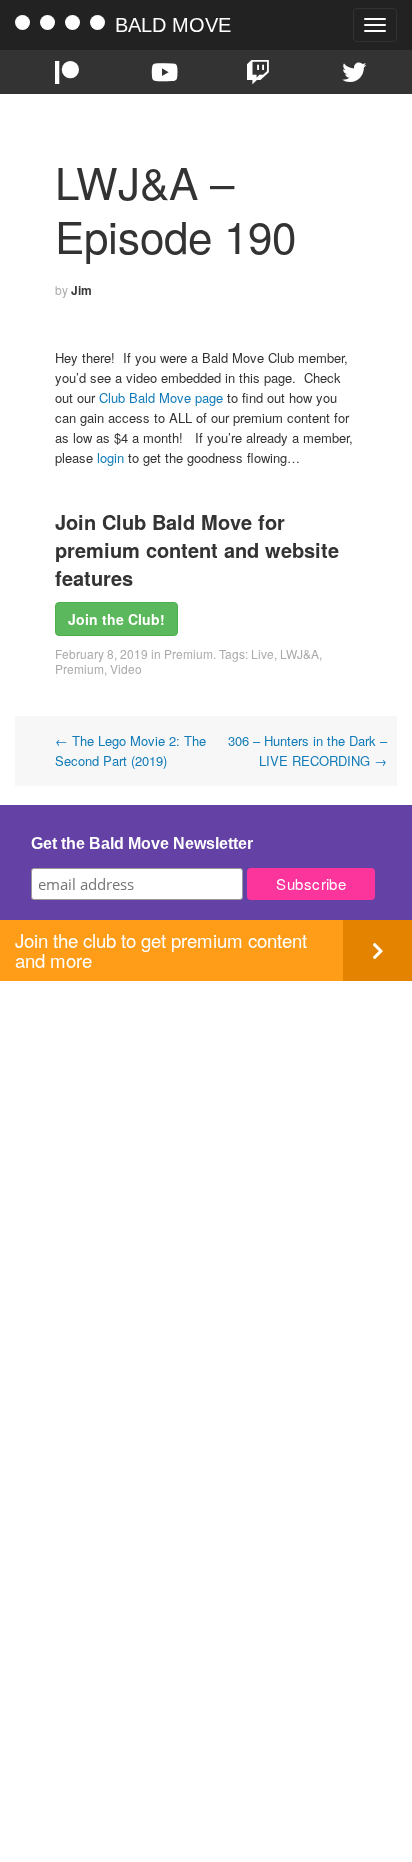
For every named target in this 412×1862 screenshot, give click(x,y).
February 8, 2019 (101, 653)
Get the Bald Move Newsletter (142, 843)
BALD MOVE (173, 25)
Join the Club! (116, 619)
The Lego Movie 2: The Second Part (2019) (130, 750)
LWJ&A (299, 653)
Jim (81, 290)
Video (126, 668)
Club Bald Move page (161, 397)
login (110, 457)
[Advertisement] (206, 1187)
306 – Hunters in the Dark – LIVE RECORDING (307, 750)
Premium (188, 653)
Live (262, 653)
